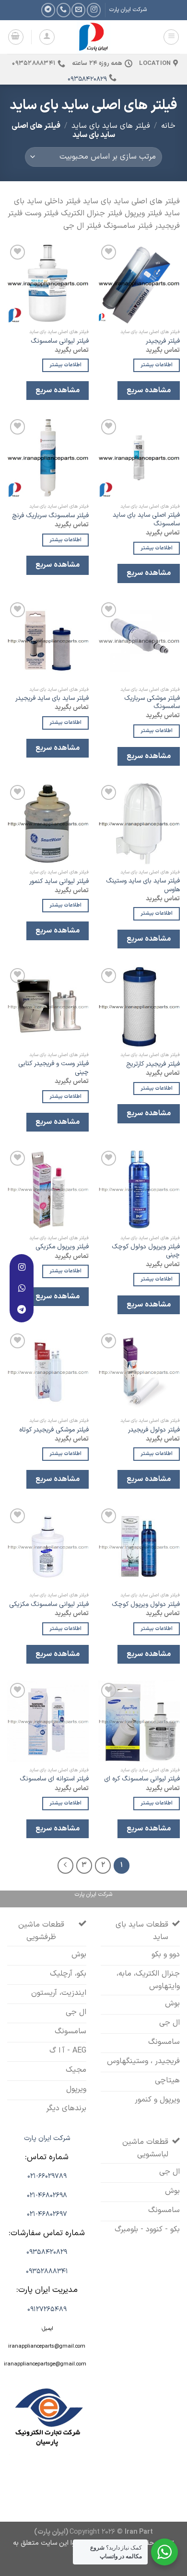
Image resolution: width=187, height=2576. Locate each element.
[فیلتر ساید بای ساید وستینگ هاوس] (139, 823)
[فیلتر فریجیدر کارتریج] (139, 1007)
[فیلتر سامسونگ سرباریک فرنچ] (48, 458)
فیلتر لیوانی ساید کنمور (59, 882)
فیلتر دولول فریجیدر (154, 1430)
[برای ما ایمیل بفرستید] (78, 10)
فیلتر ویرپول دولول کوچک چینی (146, 1251)
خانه (168, 126)
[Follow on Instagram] (94, 10)
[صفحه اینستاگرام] (22, 1267)
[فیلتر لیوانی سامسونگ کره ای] (139, 1721)
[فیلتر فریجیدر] (139, 283)
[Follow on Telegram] (48, 10)
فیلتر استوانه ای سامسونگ (54, 1779)
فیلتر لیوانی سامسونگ (60, 341)
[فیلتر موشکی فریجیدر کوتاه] (48, 1372)
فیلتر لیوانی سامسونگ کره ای (142, 1779)
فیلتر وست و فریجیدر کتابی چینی (53, 1068)
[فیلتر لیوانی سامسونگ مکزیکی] (48, 1547)
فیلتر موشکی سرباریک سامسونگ (152, 703)
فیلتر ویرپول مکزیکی (62, 1247)
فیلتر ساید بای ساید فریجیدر (52, 698)
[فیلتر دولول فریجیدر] (139, 1372)
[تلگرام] (22, 1309)
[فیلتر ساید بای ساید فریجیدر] (48, 641)
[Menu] (171, 37)
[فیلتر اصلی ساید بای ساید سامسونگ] (139, 458)
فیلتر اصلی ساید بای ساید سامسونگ (146, 519)
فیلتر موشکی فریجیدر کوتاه (54, 1430)
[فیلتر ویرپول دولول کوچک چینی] (139, 1189)
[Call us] (64, 10)
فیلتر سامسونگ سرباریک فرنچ (50, 516)
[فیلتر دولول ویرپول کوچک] (139, 1547)
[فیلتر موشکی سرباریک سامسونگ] (139, 641)
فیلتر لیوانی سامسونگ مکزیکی (49, 1605)
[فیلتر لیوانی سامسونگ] (48, 283)
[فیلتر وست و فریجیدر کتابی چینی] (48, 1007)
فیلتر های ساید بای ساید (111, 126)
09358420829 (87, 79)
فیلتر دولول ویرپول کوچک (146, 1605)
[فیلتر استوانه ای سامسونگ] (48, 1721)
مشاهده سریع (148, 390)
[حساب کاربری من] (47, 37)
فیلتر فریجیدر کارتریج (153, 1064)
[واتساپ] (22, 1288)
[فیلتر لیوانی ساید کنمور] (48, 823)
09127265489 (47, 2309)
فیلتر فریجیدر (163, 341)
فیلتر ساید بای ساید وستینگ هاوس (143, 885)
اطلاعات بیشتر (157, 365)
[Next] (66, 1866)
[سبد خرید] (16, 37)
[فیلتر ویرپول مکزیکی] (48, 1189)
